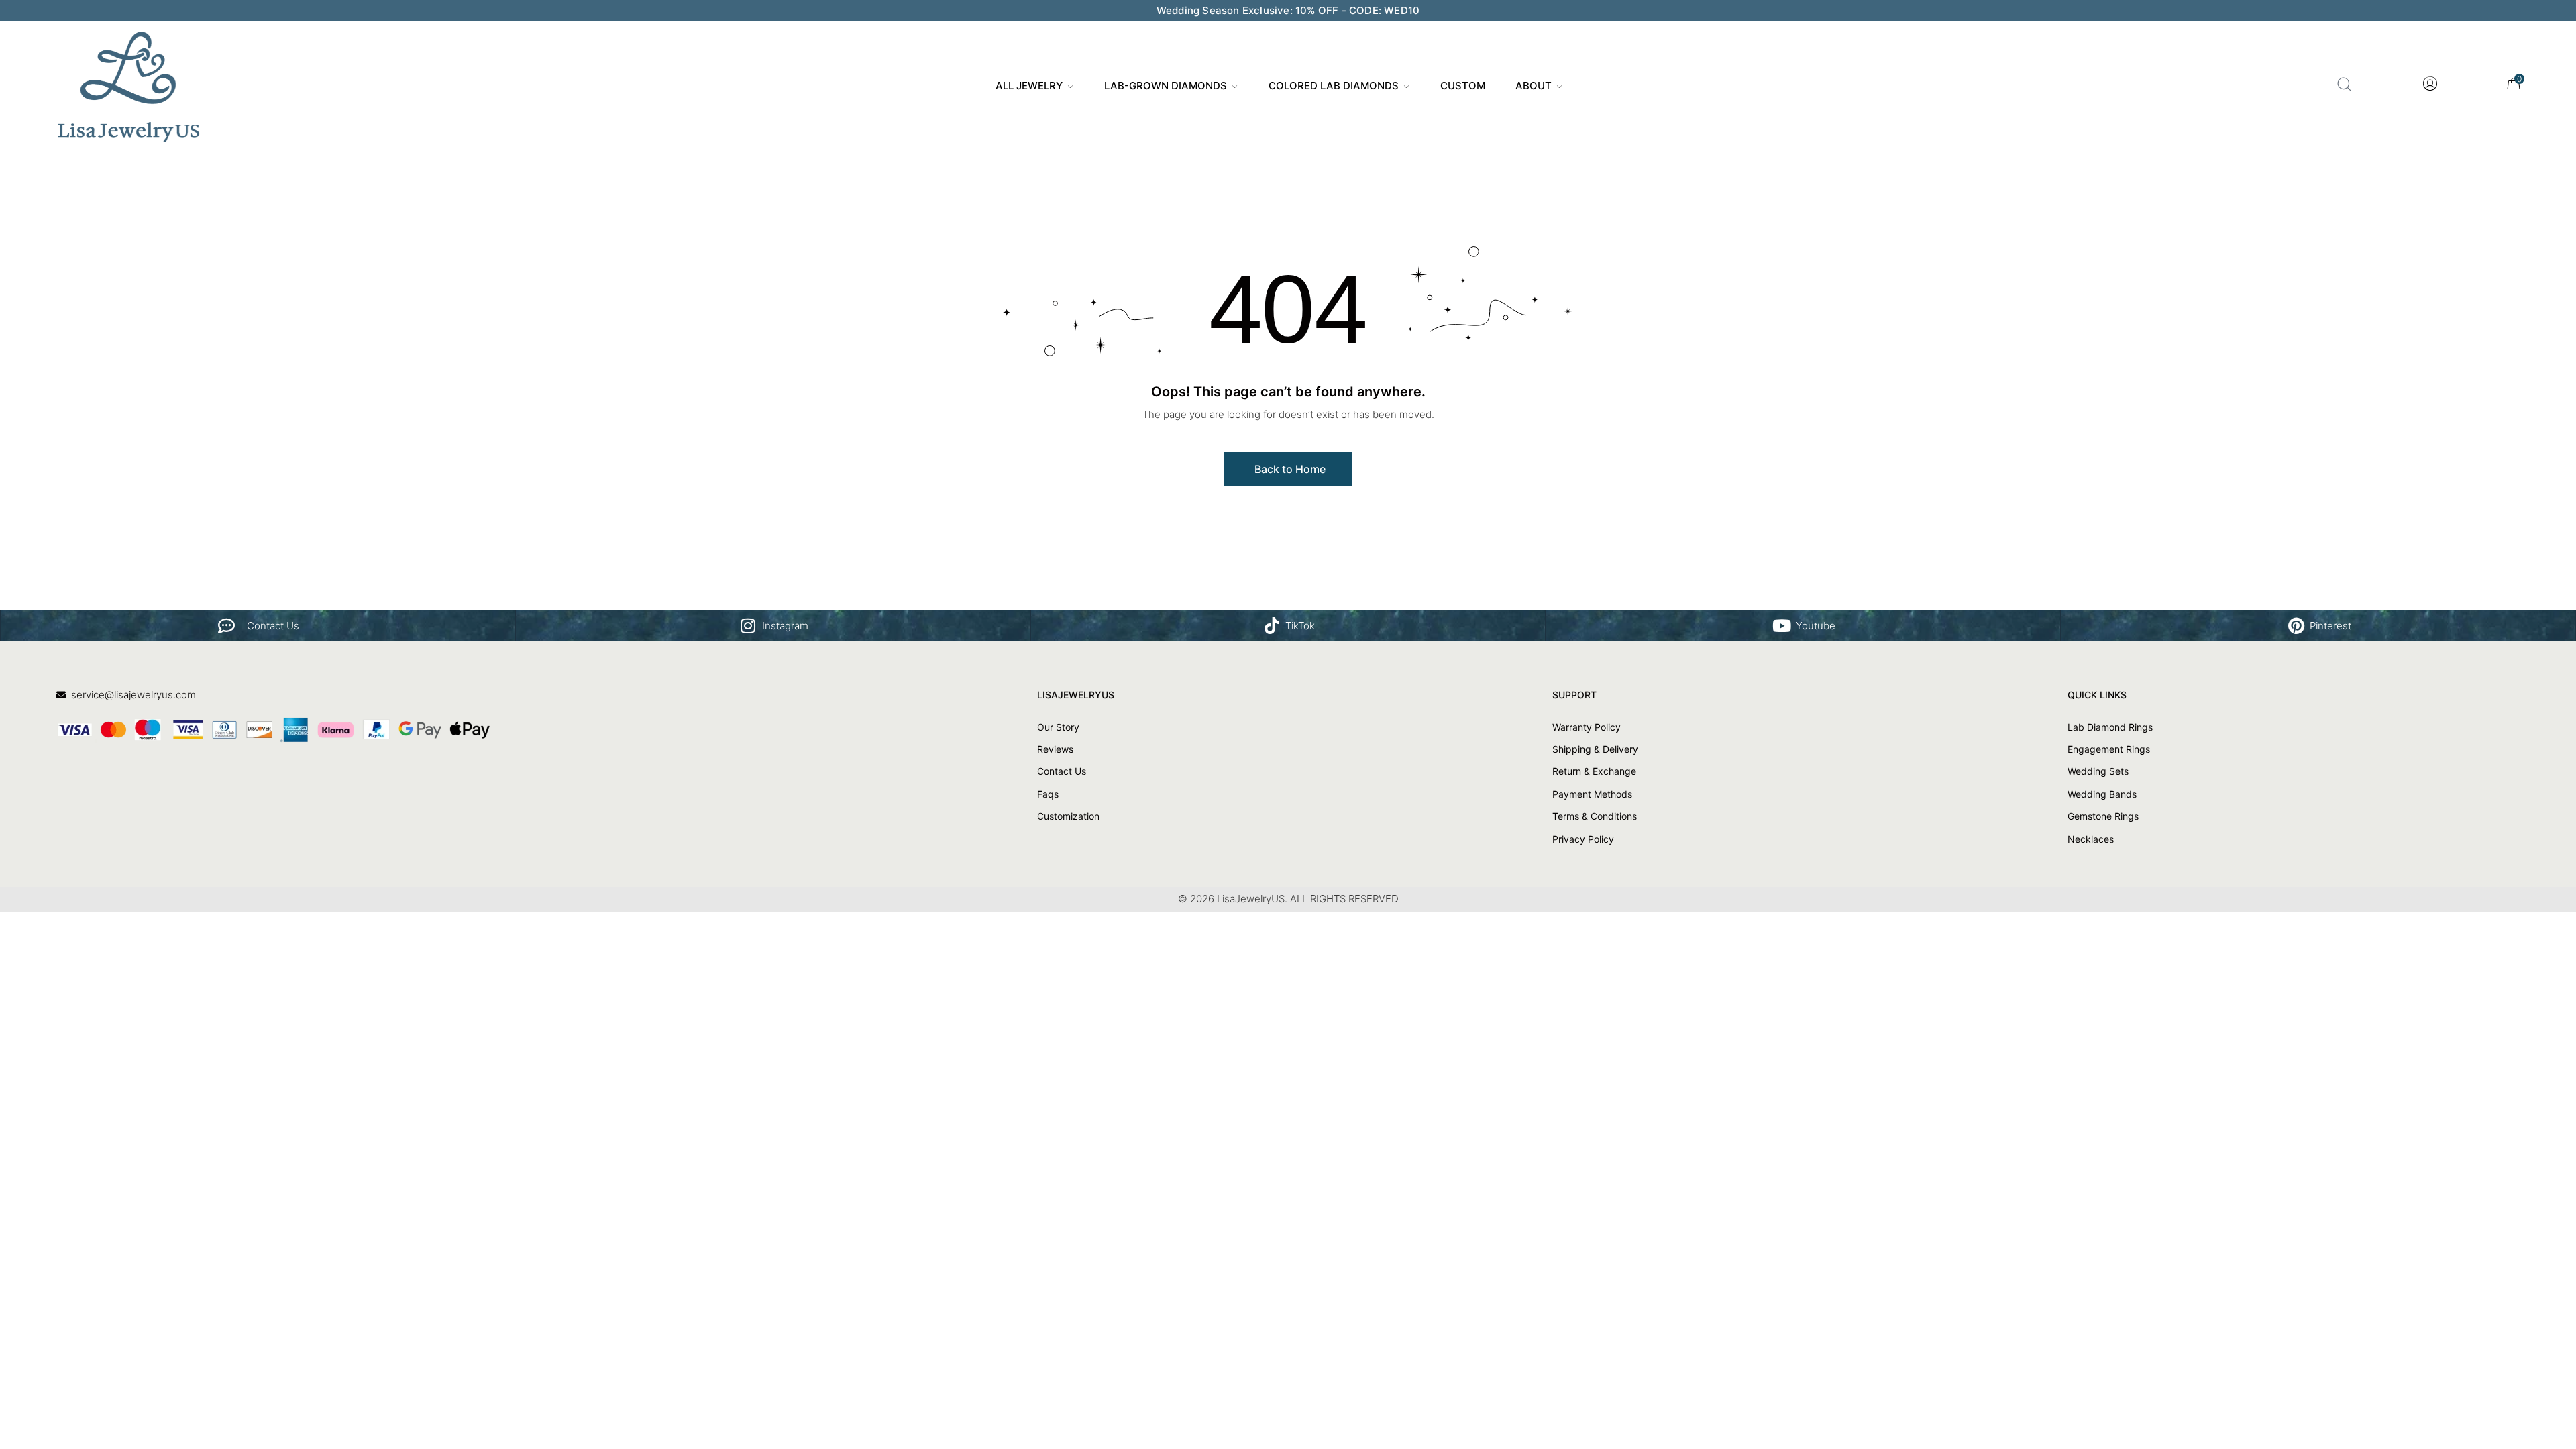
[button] (1288, 469)
